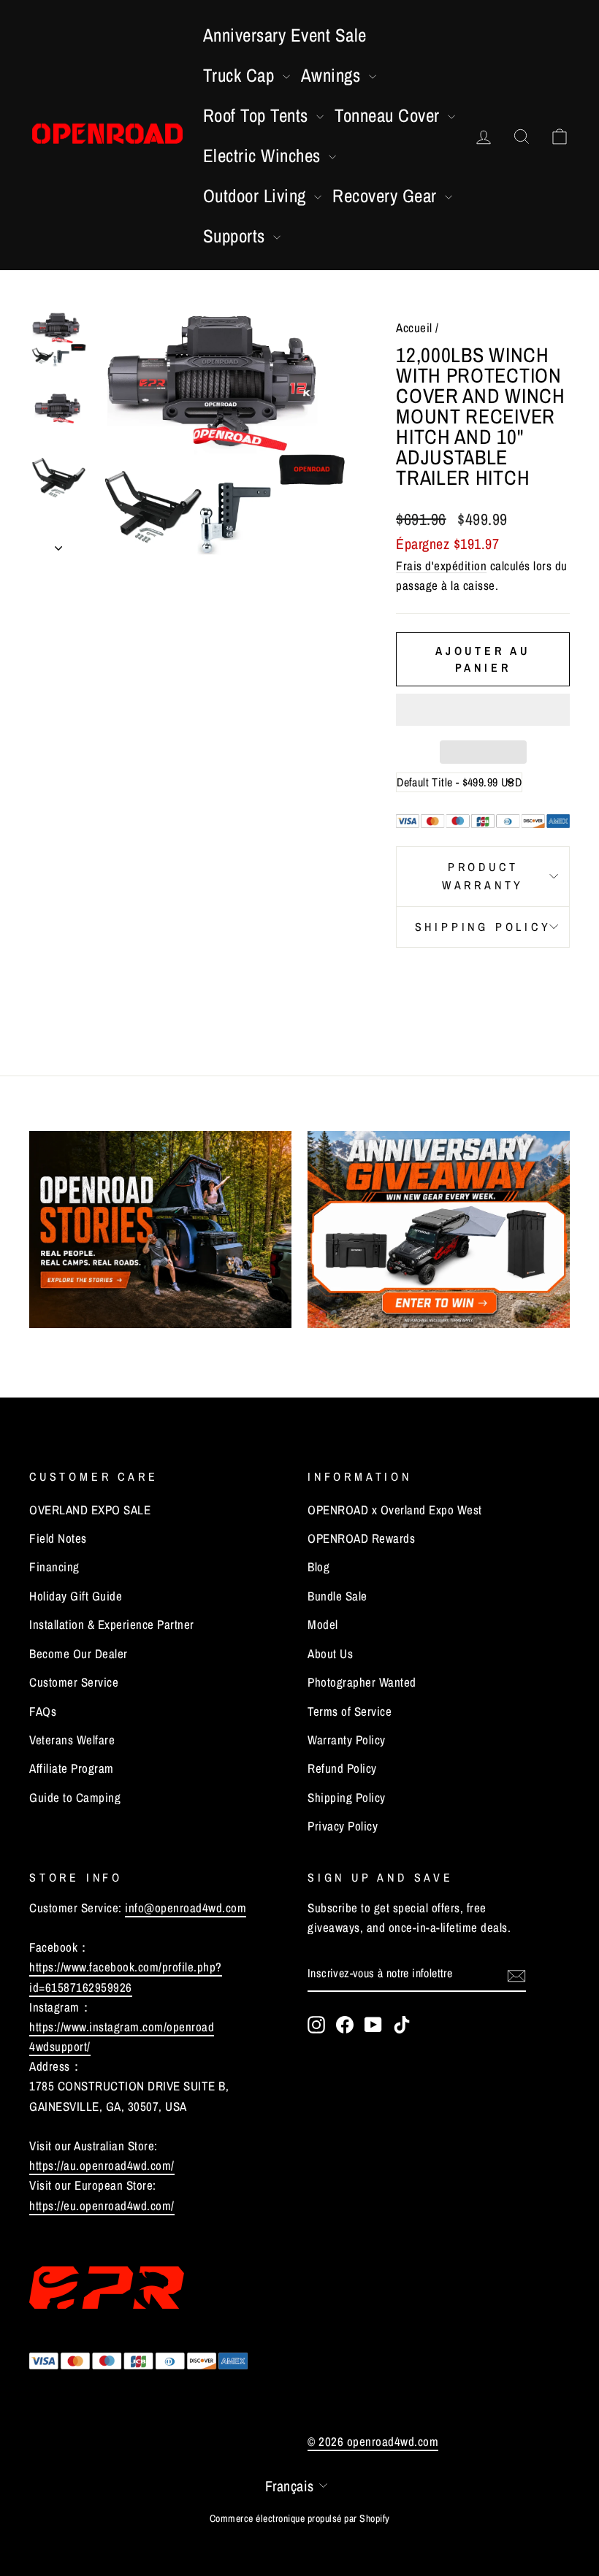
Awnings (333, 75)
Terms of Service (350, 1711)
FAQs (43, 1711)
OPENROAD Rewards (361, 1538)
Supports (237, 236)
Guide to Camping (75, 1797)
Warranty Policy (347, 1740)
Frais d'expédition (441, 566)
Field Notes (58, 1538)
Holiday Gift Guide (76, 1596)
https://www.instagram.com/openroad (122, 2027)
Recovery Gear (387, 196)
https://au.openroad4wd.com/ (102, 2165)
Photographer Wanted (362, 1682)
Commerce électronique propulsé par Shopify (300, 2518)
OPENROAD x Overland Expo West (395, 1510)
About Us (330, 1653)
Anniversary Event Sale (285, 35)
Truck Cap (241, 75)
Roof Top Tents (258, 115)
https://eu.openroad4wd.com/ (102, 2205)
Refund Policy (342, 1768)
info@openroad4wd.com (186, 1908)
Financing (54, 1567)
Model (323, 1624)
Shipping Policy (483, 927)
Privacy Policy (343, 1826)
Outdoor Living (257, 196)
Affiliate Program (72, 1768)
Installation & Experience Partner (112, 1624)
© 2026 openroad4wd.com (373, 2441)
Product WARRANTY (483, 876)
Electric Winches (264, 156)
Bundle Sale (337, 1596)
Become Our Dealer (79, 1653)
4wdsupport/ (60, 2046)
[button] (483, 710)
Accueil (414, 327)
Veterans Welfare (72, 1740)
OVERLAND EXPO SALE (90, 1510)
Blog (318, 1567)
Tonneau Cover (389, 115)
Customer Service (74, 1682)
